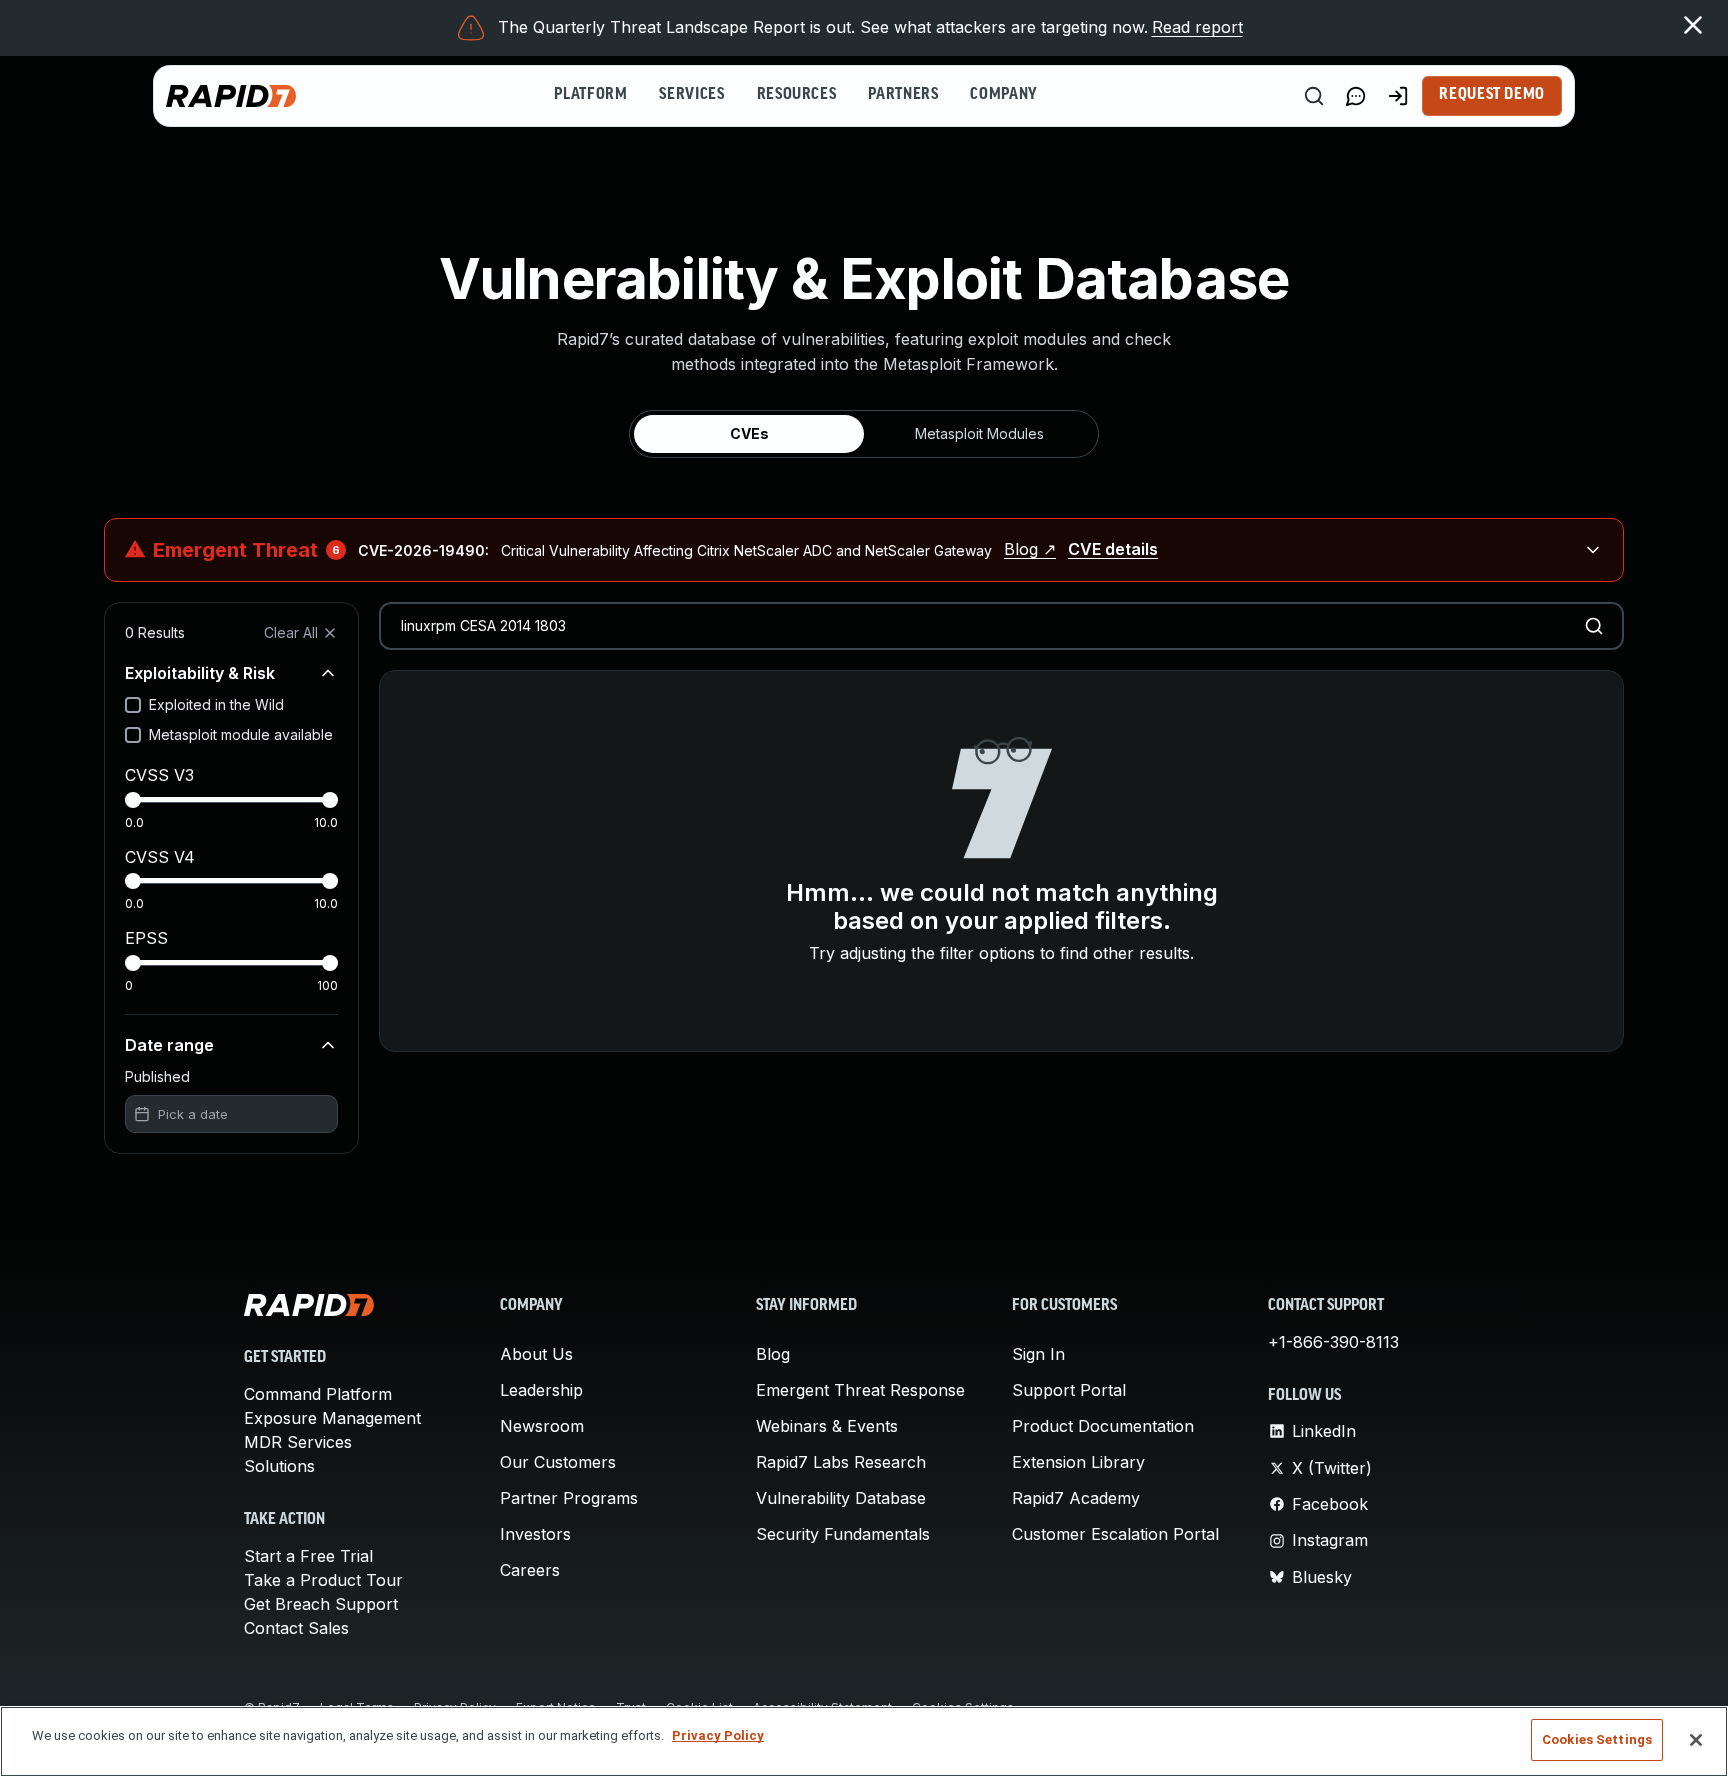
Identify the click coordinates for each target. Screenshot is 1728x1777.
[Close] (1696, 1740)
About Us (536, 1354)
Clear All (291, 632)
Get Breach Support (321, 1604)
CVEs (749, 433)
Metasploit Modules (979, 433)
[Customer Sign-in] (1398, 96)
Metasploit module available (241, 734)
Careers (530, 1570)
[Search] (1314, 96)
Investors (535, 1534)
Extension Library (1078, 1462)
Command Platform (318, 1394)
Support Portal (1069, 1390)
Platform (590, 95)
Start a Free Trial (308, 1556)
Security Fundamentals (843, 1534)
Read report (1197, 27)
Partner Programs (569, 1498)
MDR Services (298, 1442)
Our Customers (558, 1462)
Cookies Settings (1597, 1739)
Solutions (279, 1466)
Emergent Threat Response (860, 1390)
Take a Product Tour (323, 1580)
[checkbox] (133, 705)
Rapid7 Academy (1076, 1498)
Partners (903, 95)
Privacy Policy (718, 1735)
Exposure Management (332, 1418)
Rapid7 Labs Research (841, 1462)
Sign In (1038, 1354)
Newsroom (542, 1426)
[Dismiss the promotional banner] (1693, 25)
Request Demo (1492, 95)
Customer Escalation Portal (1115, 1534)
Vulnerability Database (841, 1498)
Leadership (541, 1390)
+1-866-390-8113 (1333, 1342)
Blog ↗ (1030, 549)
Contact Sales (296, 1628)
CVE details (1113, 549)
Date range (169, 1045)
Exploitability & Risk (200, 673)
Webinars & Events (827, 1426)
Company (1003, 95)
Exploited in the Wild (216, 704)
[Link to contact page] (1356, 96)
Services (691, 95)
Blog (773, 1354)
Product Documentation (1103, 1426)
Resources (797, 95)
